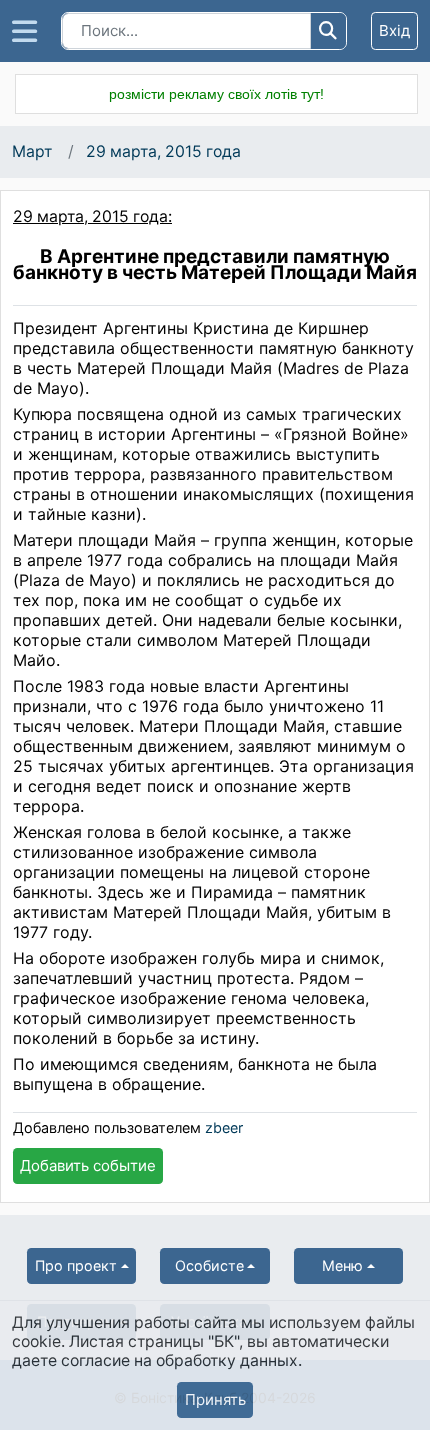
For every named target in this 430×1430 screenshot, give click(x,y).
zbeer (224, 1127)
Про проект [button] (76, 1265)
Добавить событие (88, 1165)
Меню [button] (342, 1265)
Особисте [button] (209, 1265)
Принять (215, 1399)
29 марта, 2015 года (163, 151)
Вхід (394, 30)
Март (32, 151)
